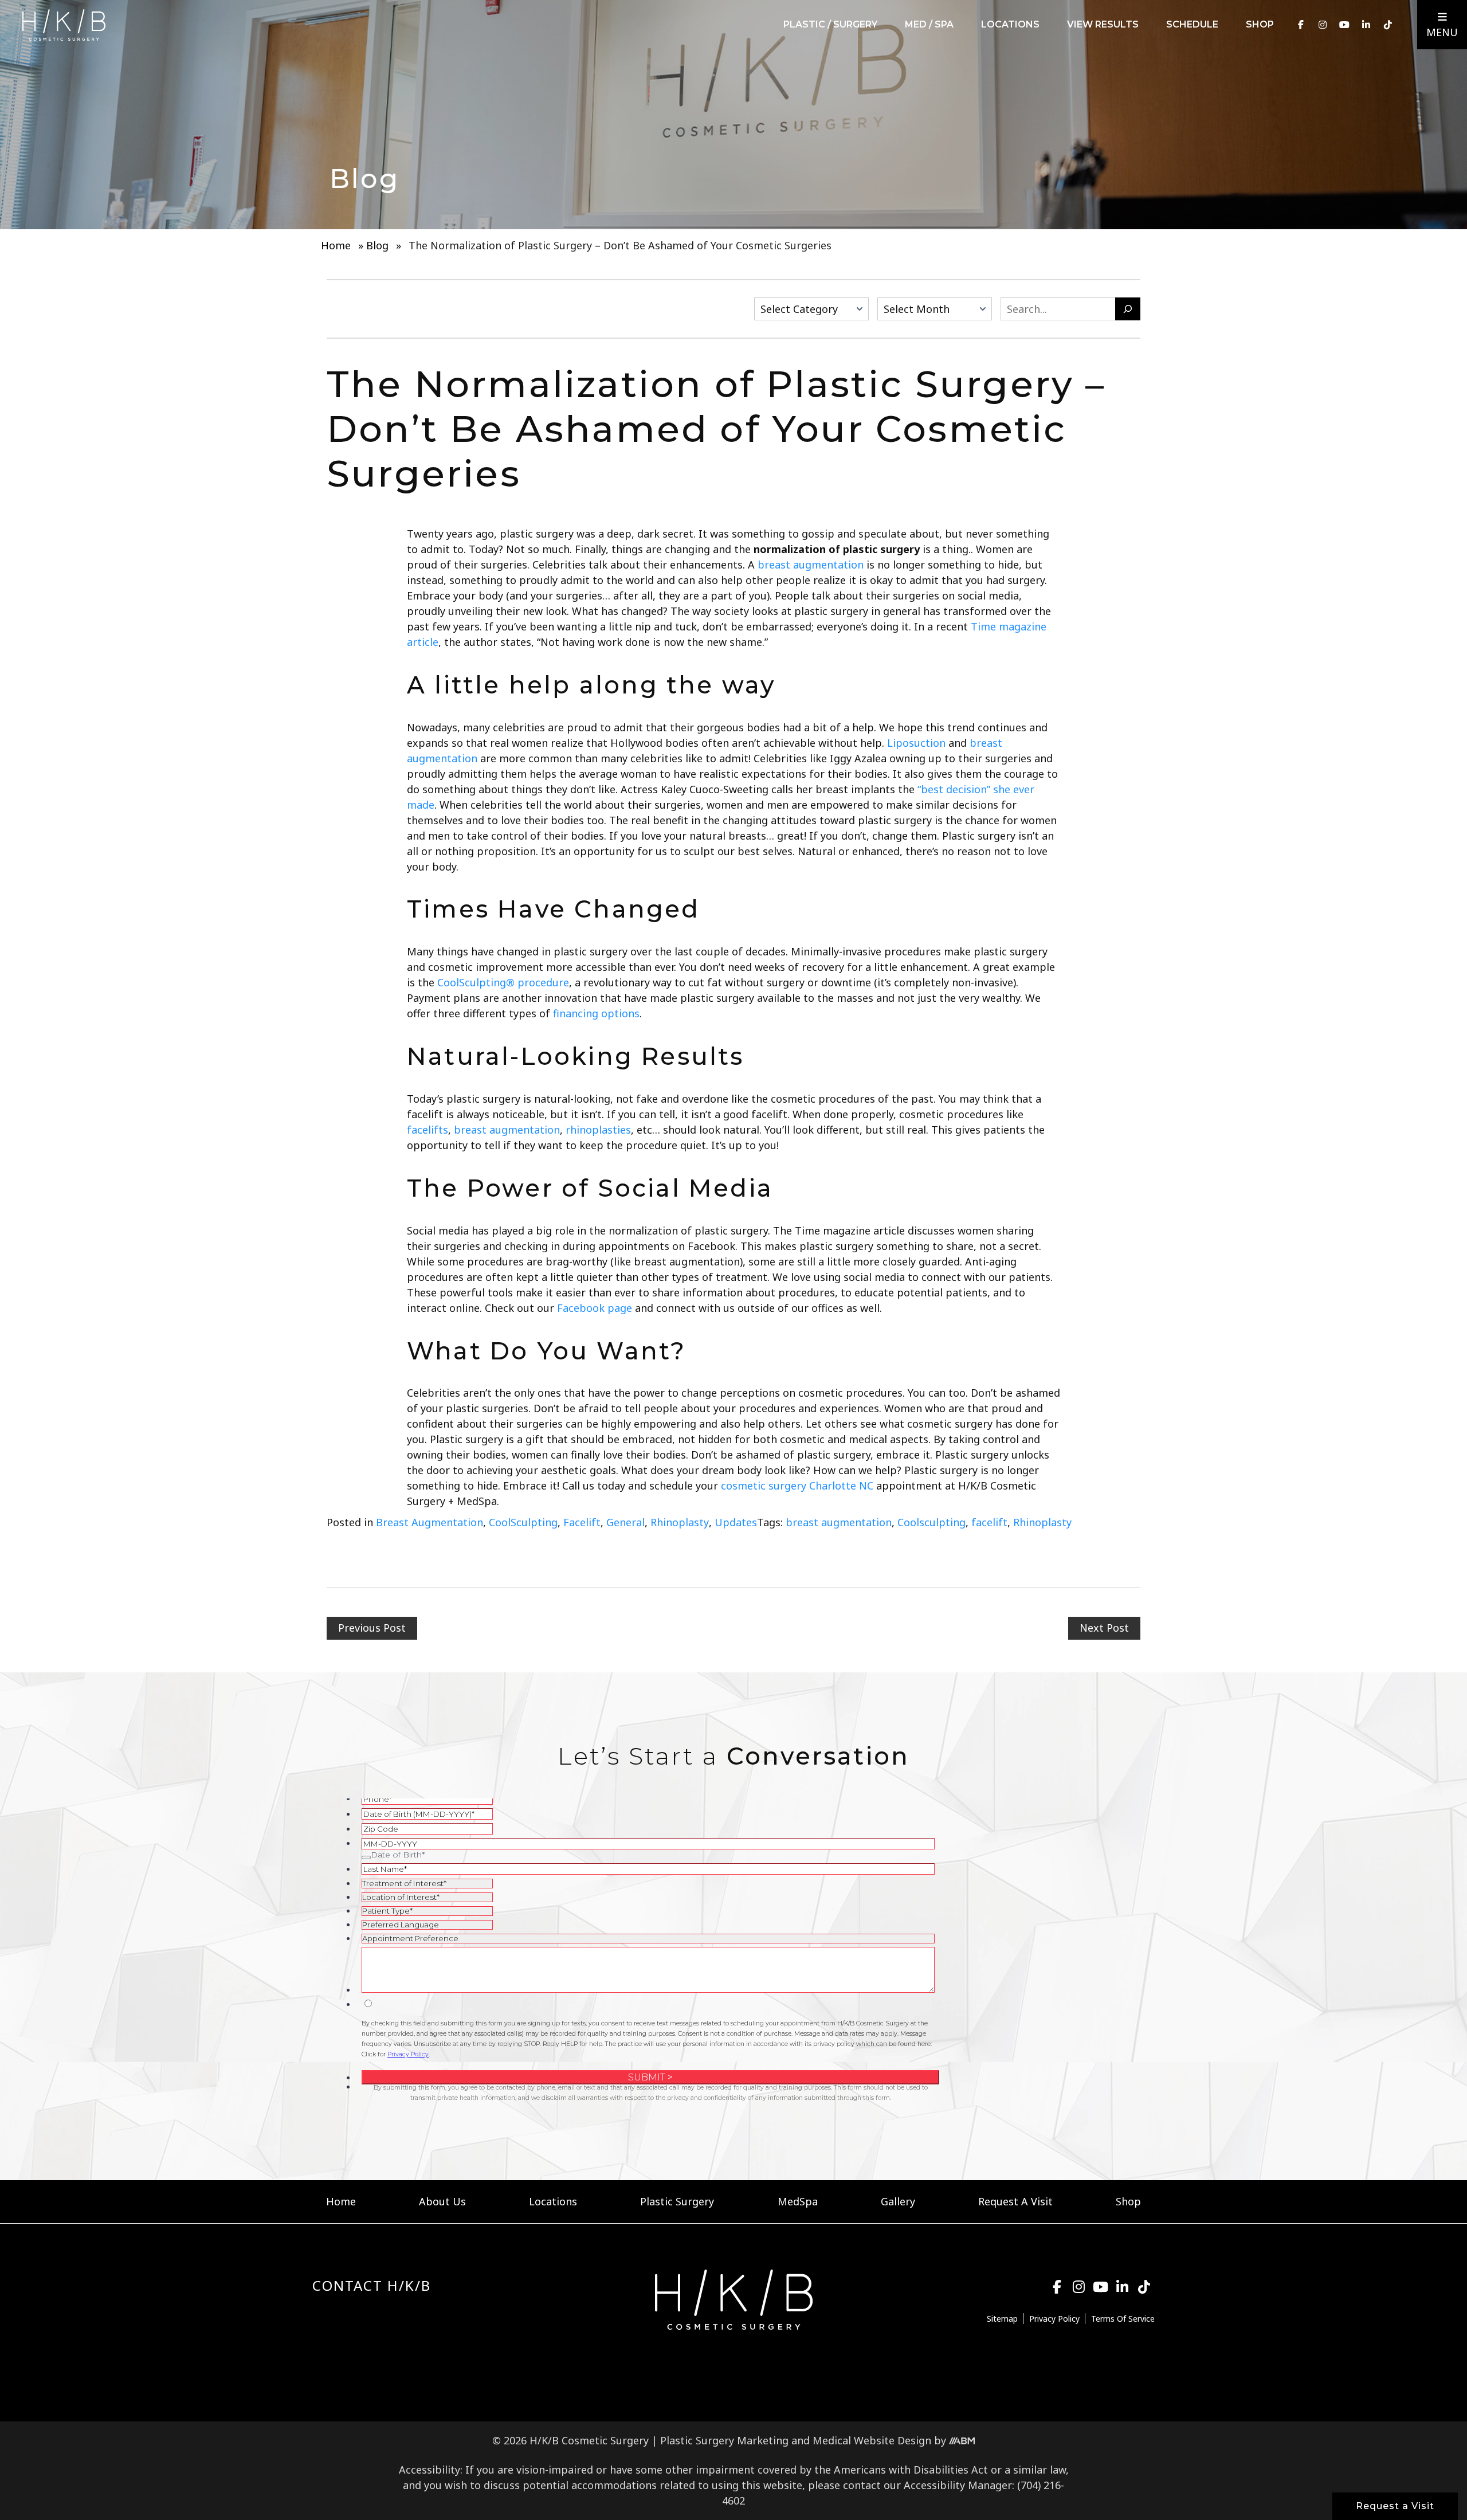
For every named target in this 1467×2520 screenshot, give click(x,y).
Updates (736, 1522)
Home (336, 245)
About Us (442, 2201)
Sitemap (1002, 2319)
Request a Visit (1395, 2506)
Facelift (582, 1522)
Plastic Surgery (677, 2201)
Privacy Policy (1054, 2319)
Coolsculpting (931, 1522)
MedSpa (798, 2201)
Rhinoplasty (680, 1522)
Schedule (1192, 24)
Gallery (898, 2201)
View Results (1103, 24)
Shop (1260, 24)
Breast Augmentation (429, 1522)
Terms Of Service (1123, 2319)
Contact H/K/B (372, 2286)
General (625, 1522)
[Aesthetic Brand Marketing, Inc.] (962, 2440)
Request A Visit (1015, 2201)
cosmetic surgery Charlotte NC (797, 1486)
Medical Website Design (872, 2440)
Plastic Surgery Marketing (724, 2440)
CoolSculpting (523, 1522)
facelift (989, 1522)
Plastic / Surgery (830, 24)
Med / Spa (929, 24)
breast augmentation (839, 1522)
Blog (377, 245)
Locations (1010, 24)
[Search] (1128, 309)
